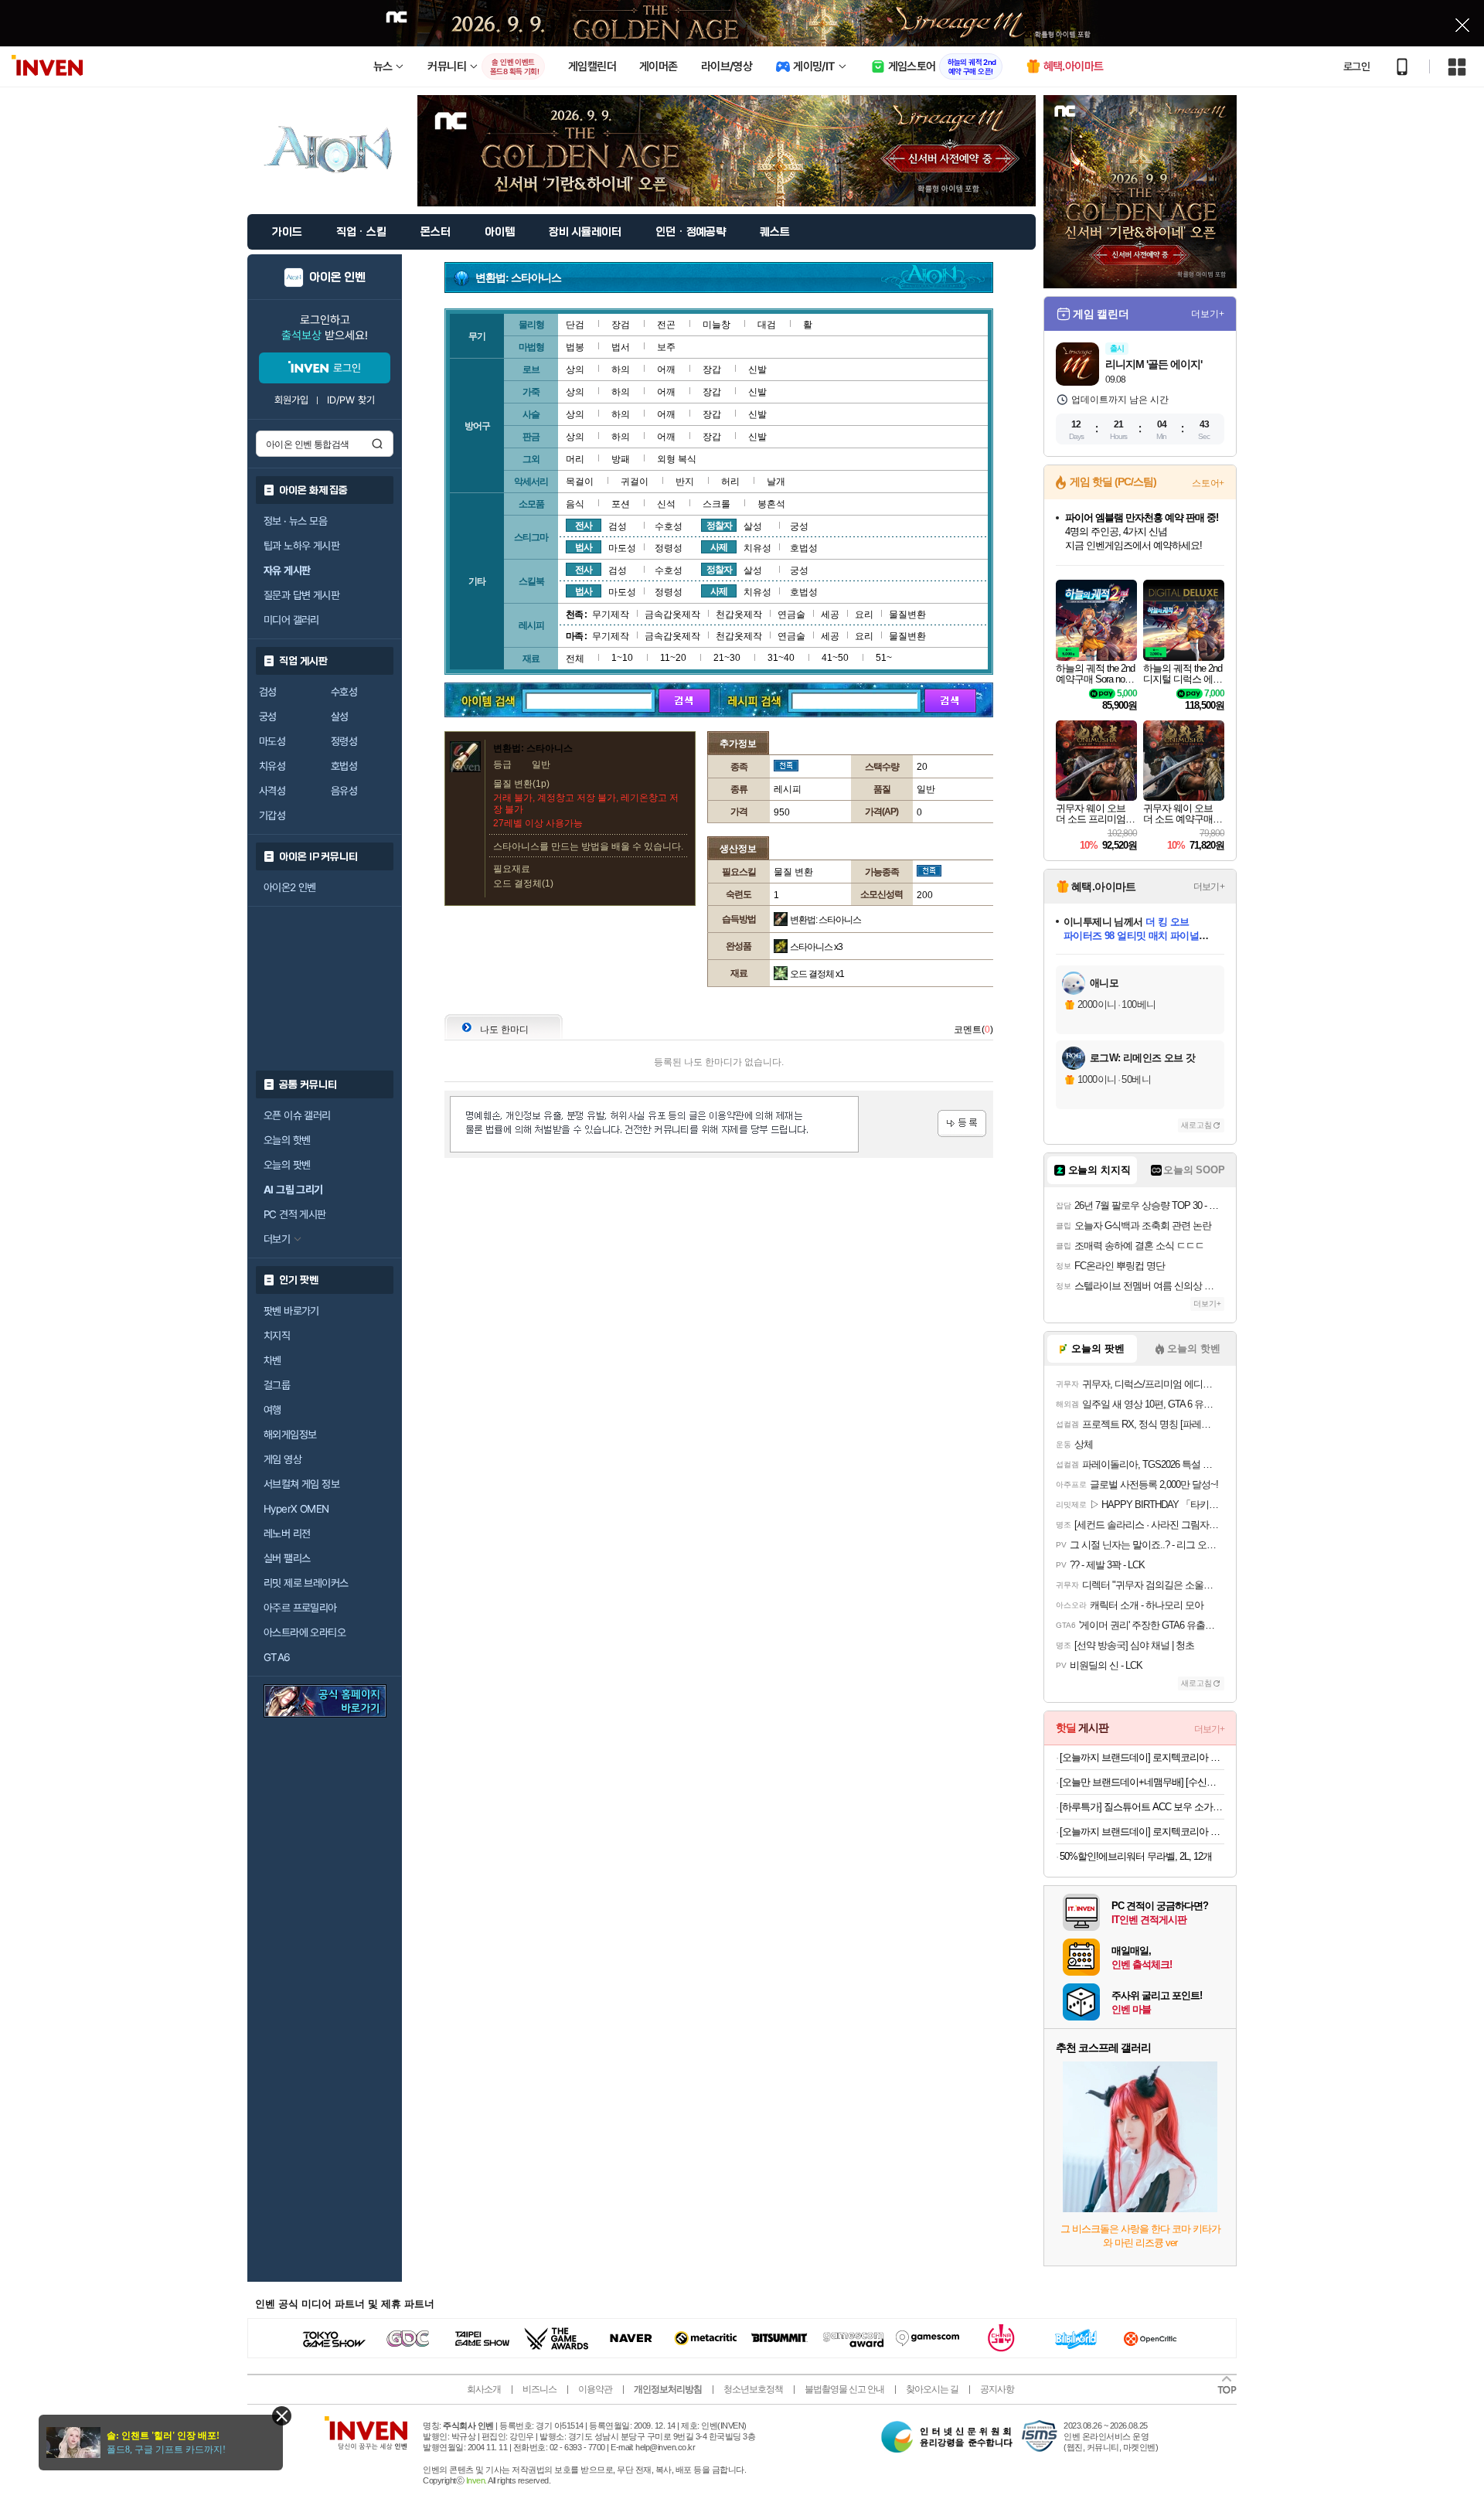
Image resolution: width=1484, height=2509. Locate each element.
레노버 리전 (287, 1534)
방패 (621, 459)
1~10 (622, 658)
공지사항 (997, 2389)
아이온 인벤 (337, 277)
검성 (268, 692)
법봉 (575, 347)
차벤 (272, 1360)
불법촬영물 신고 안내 (844, 2389)
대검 (767, 325)
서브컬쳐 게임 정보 (301, 1484)
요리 (864, 614)
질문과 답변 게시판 (301, 595)
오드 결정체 (817, 974)
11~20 (673, 658)
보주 (666, 347)
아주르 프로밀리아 (300, 1608)
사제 (719, 547)
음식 (575, 504)
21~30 (727, 658)
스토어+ (1208, 483)
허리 (730, 482)
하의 (621, 369)
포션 (621, 504)
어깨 (666, 369)
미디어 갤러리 (291, 620)
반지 (685, 482)
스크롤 (716, 504)
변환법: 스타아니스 (825, 920)
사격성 (272, 791)
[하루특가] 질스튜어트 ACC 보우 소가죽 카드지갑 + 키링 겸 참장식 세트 (1142, 1807)
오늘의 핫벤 (287, 1140)
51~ (884, 658)
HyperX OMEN (296, 1509)
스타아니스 (816, 947)
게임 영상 (283, 1459)
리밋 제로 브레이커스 (306, 1583)
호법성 (344, 766)
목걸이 (580, 482)
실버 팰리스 (287, 1558)
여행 (272, 1410)
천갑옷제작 (739, 614)
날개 (776, 482)
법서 (621, 347)
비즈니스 (539, 2389)
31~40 (781, 658)
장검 (621, 325)
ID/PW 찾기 (351, 400)
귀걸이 (635, 482)
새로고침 (1196, 1125)
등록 (962, 1123)
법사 (584, 547)
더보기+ (1208, 314)
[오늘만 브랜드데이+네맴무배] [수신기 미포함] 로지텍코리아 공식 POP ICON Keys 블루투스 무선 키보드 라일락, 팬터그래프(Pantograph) (1142, 1782)
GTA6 (277, 1657)
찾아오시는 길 (932, 2389)
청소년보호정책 (753, 2389)
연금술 (791, 614)
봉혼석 (771, 504)
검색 (377, 444)
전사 (584, 526)
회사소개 (484, 2389)
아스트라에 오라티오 (305, 1632)
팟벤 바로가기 (291, 1311)
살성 (340, 717)
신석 (666, 504)
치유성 (272, 766)
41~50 (835, 658)
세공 (830, 614)
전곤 (666, 325)
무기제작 (611, 614)
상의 (575, 369)
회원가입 (291, 400)
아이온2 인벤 (290, 887)
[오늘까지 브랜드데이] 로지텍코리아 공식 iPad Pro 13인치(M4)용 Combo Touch (1142, 1832)
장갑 (712, 369)
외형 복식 (677, 459)
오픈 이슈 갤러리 (297, 1115)
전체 (575, 659)
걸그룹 (277, 1385)
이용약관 (595, 2389)
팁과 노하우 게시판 (301, 546)
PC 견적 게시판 (295, 1214)
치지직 (277, 1336)
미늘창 (716, 325)
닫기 (282, 2416)
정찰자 (719, 526)
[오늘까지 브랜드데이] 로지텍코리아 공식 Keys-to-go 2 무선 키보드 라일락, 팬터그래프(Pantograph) (1142, 1757)
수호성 (344, 692)
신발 (757, 369)
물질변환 (907, 614)
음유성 (344, 791)
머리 (575, 459)
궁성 (268, 717)
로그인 (1356, 66)
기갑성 (272, 815)
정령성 (344, 741)
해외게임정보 (290, 1435)
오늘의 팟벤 (287, 1165)
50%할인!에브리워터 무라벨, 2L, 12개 (1136, 1856)
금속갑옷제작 (672, 614)
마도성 (272, 741)
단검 (575, 325)
